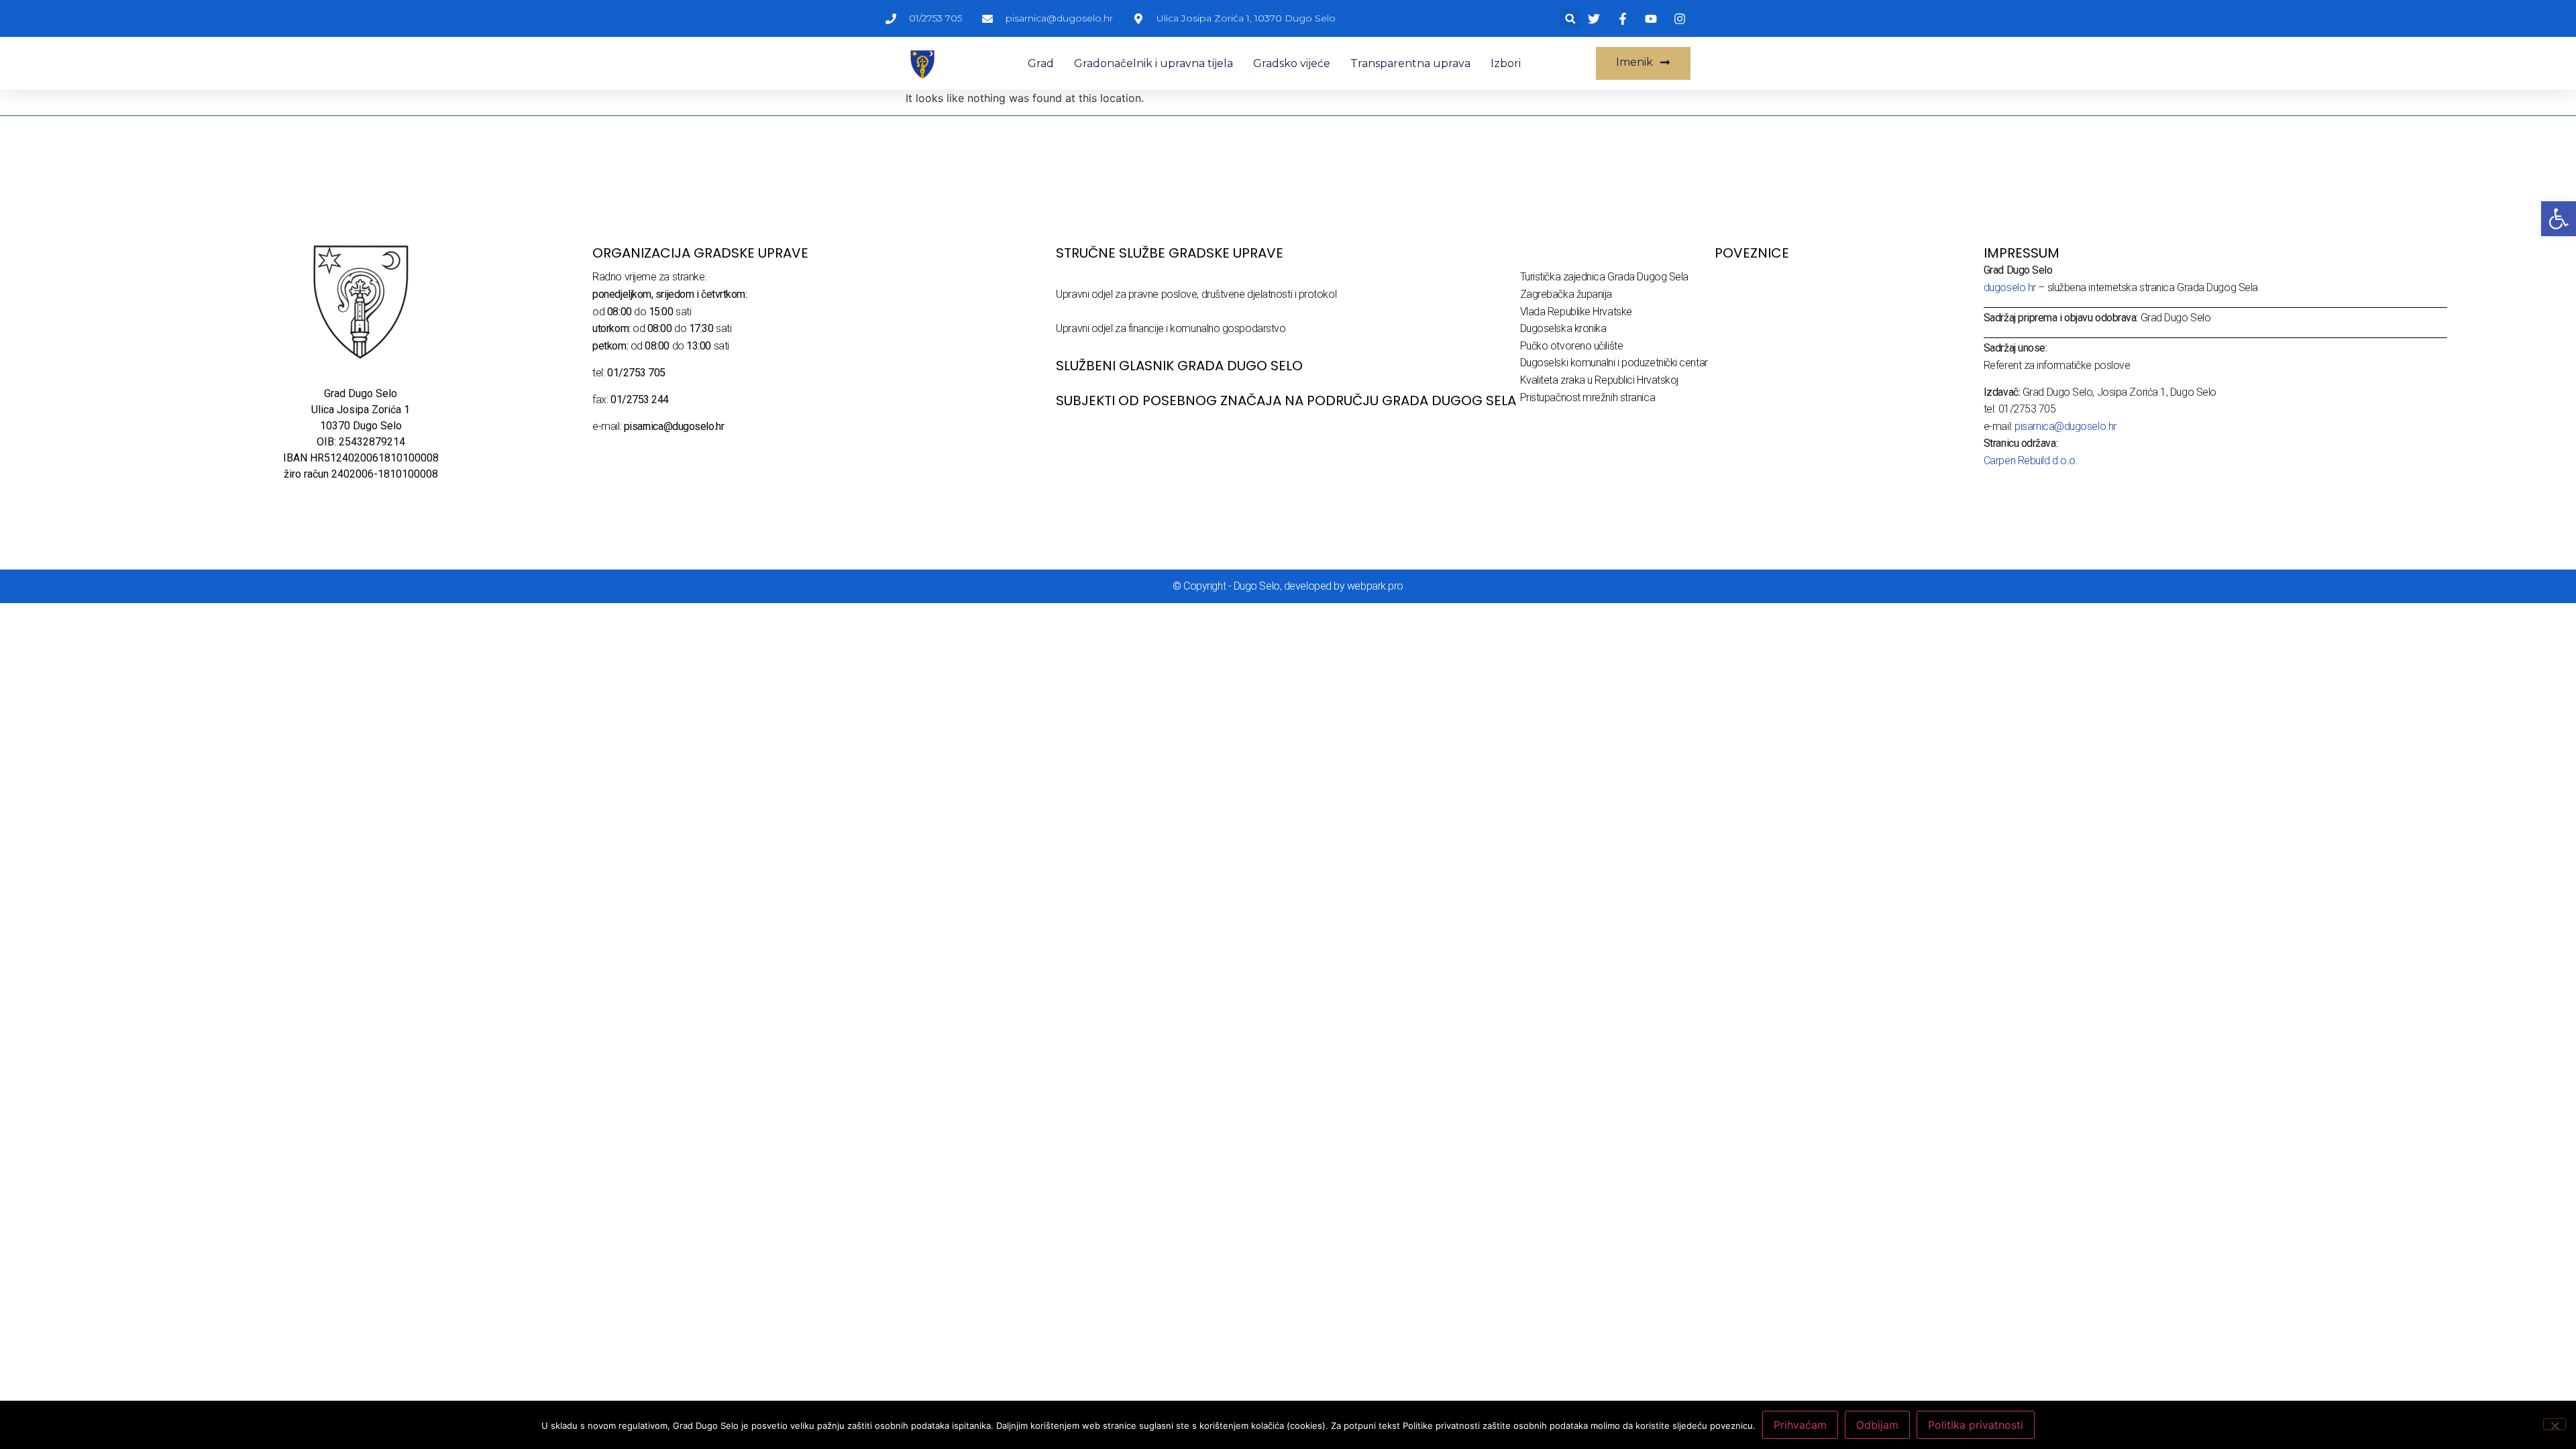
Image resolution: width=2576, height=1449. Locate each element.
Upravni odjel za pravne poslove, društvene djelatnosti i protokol (1196, 294)
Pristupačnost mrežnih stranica (1588, 397)
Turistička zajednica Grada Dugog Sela (1604, 277)
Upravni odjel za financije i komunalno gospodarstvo (1171, 328)
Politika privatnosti (1976, 1425)
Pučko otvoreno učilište (1572, 346)
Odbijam (1877, 1425)
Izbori (1506, 63)
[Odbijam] (2555, 1424)
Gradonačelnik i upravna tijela (1153, 63)
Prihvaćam (1800, 1425)
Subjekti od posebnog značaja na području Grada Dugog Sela (1286, 400)
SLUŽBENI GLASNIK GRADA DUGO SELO (1179, 366)
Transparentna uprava (1410, 63)
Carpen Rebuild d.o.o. (2031, 461)
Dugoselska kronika (1563, 328)
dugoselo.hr (2010, 287)
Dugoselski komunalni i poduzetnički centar (1614, 363)
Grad (1041, 63)
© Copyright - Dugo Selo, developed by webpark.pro (1288, 586)
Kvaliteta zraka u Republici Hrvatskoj (1599, 380)
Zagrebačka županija (1566, 294)
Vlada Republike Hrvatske (1576, 312)
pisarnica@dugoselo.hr (2065, 426)
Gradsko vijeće (1292, 63)
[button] (1570, 18)
